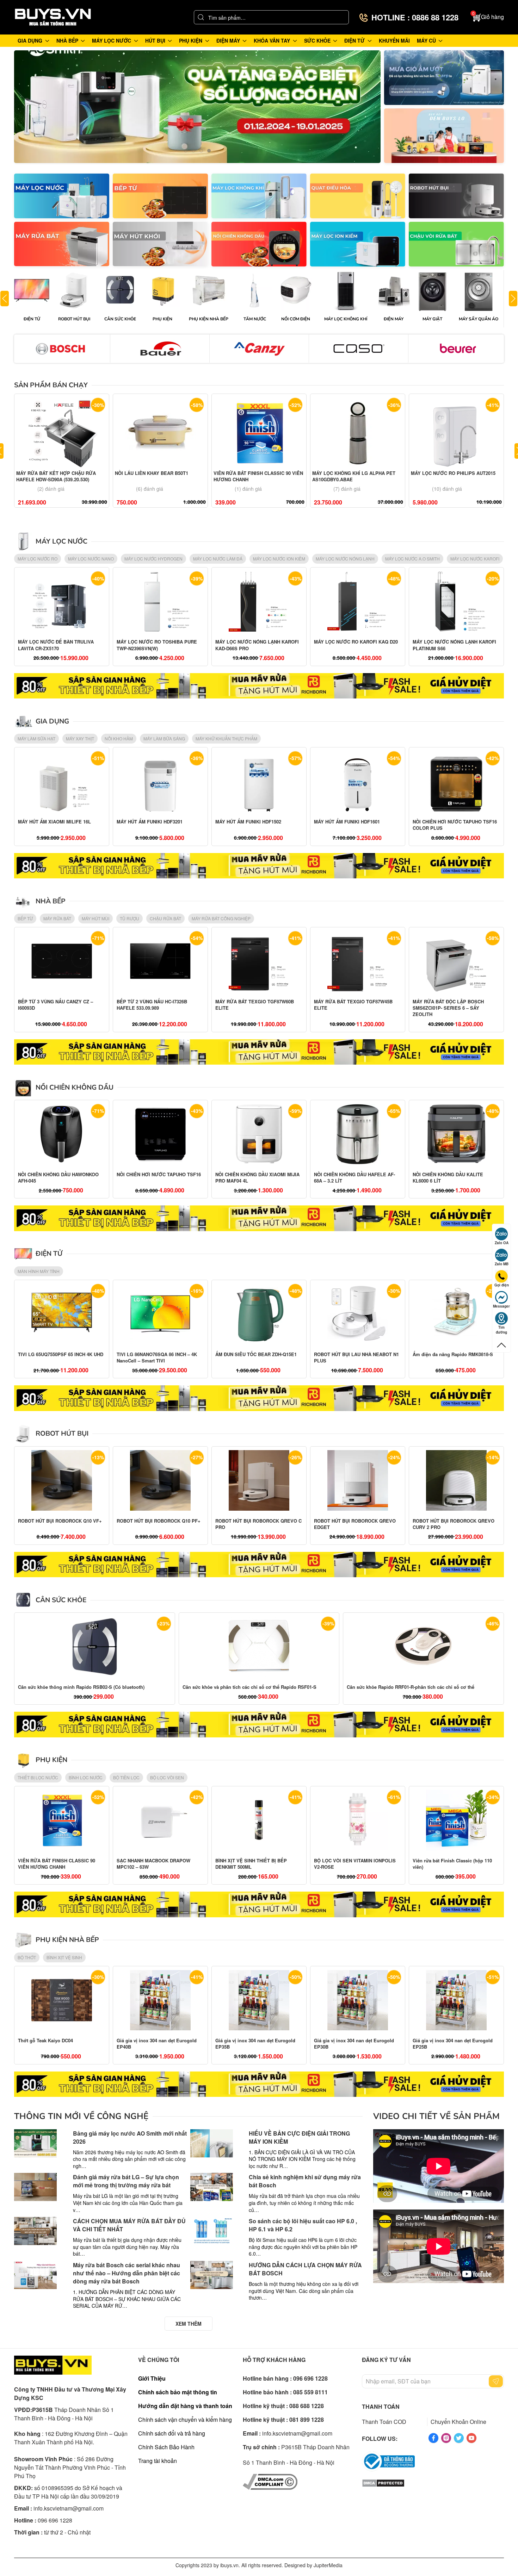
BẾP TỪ (25, 918)
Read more (197, 107)
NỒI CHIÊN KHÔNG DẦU (75, 1088)
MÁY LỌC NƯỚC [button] (112, 40)
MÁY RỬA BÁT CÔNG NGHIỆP (221, 918)
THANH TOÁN (381, 2406)
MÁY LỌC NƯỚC (61, 541)
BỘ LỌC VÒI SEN (167, 1777)
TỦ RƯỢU (129, 918)
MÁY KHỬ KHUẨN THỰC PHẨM (226, 738)
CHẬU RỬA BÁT (165, 918)
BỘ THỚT (27, 1957)
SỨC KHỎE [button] (317, 40)
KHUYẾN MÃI (394, 40)
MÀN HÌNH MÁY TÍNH (39, 1271)
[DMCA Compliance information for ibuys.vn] (270, 2481)
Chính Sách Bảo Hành (166, 2447)
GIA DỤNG (52, 721)
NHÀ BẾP (51, 901)
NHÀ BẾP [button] (67, 40)
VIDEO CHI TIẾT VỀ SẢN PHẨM (436, 2116)
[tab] (186, 151)
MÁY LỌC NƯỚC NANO (91, 559)
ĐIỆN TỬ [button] (354, 40)
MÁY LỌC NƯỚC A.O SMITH (412, 559)
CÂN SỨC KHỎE (61, 1600)
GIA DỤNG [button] (30, 40)
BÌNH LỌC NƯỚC (86, 1777)
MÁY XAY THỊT (80, 738)
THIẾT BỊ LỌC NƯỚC (38, 1777)
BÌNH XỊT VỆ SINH (64, 1957)
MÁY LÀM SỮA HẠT (36, 738)
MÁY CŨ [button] (426, 40)
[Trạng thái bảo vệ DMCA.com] (383, 2483)
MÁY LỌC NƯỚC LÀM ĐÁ (218, 559)
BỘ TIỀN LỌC (126, 1777)
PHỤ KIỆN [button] (191, 40)
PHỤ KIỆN (51, 1760)
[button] (488, 17)
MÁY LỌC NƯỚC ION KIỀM (279, 559)
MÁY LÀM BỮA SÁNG (164, 738)
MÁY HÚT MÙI (95, 918)
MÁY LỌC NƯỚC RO (38, 559)
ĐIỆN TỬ (49, 1254)
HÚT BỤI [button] (155, 40)
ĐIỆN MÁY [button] (228, 40)
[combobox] (271, 17)
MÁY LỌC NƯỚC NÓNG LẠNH (345, 559)
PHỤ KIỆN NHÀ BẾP (67, 1940)
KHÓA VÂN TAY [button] (272, 40)
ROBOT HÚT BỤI (62, 1434)
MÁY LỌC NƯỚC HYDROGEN (153, 559)
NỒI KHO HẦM (119, 738)
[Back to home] (53, 17)
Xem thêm (62, 196)
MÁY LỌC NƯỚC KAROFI (475, 559)
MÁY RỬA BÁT (57, 918)
